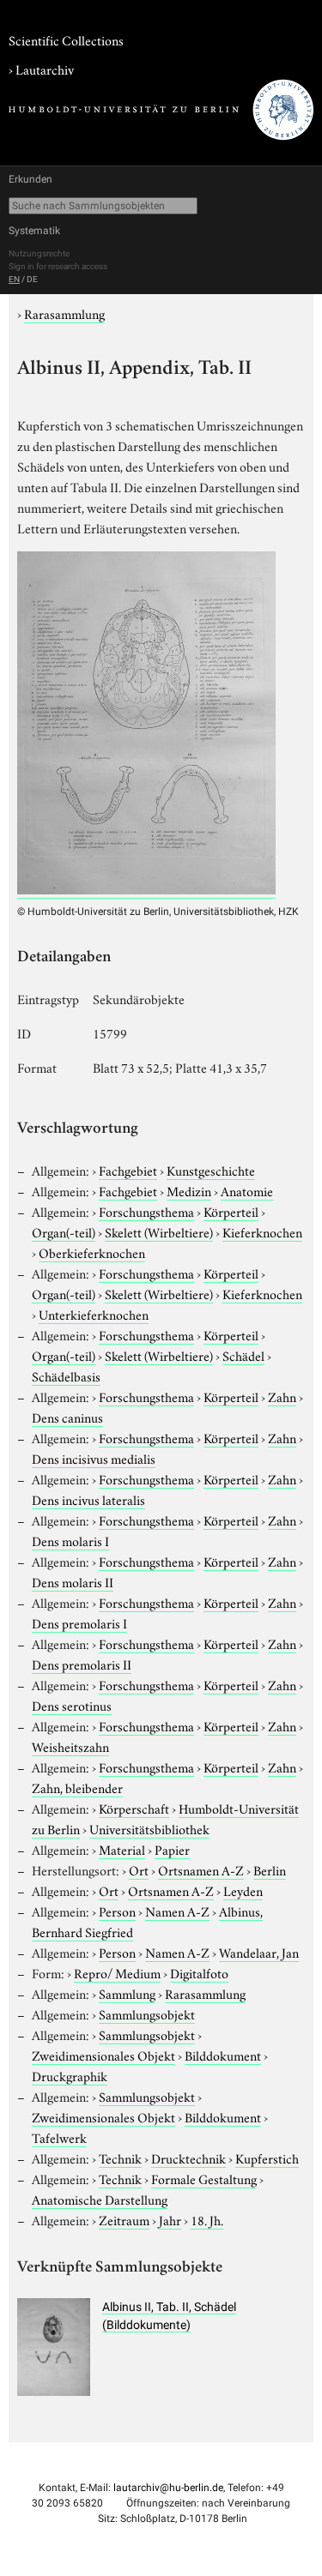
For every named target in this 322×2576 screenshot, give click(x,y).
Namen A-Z (177, 1911)
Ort (139, 1869)
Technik (120, 2158)
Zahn (282, 1396)
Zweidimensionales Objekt (103, 2055)
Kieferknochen (262, 1231)
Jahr (170, 2219)
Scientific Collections (66, 39)
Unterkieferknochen (94, 1314)
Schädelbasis (66, 1375)
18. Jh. (207, 2219)
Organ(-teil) (64, 1231)
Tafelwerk (59, 2137)
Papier (172, 1849)
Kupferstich (267, 2158)
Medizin (189, 1190)
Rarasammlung (64, 313)
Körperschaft (134, 1808)
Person (117, 1911)
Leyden (243, 1890)
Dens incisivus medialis (94, 1458)
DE (32, 279)
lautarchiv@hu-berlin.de (168, 2488)
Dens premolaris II (82, 1664)
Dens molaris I (70, 1540)
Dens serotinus (72, 1705)
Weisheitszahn (70, 1746)
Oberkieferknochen (92, 1252)
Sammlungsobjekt (147, 2013)
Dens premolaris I (79, 1622)
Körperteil (231, 1211)
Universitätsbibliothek (149, 1828)
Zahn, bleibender (77, 1787)
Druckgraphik (70, 2075)
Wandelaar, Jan (259, 1952)
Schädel (243, 1355)
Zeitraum (124, 2219)
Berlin (270, 1869)
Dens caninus (67, 1417)
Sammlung (127, 1993)
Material (122, 1849)
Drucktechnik (188, 2158)
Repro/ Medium (117, 1972)
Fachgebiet (128, 1170)
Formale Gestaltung (204, 2178)
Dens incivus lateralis (88, 1499)
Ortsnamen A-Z (201, 1869)
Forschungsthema (146, 1211)
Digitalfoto (199, 1972)
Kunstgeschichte (211, 1170)
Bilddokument (223, 2055)
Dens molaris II (73, 1581)
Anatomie (247, 1190)
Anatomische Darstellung (100, 2199)
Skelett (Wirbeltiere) (159, 1231)
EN (14, 279)
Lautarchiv (45, 69)
